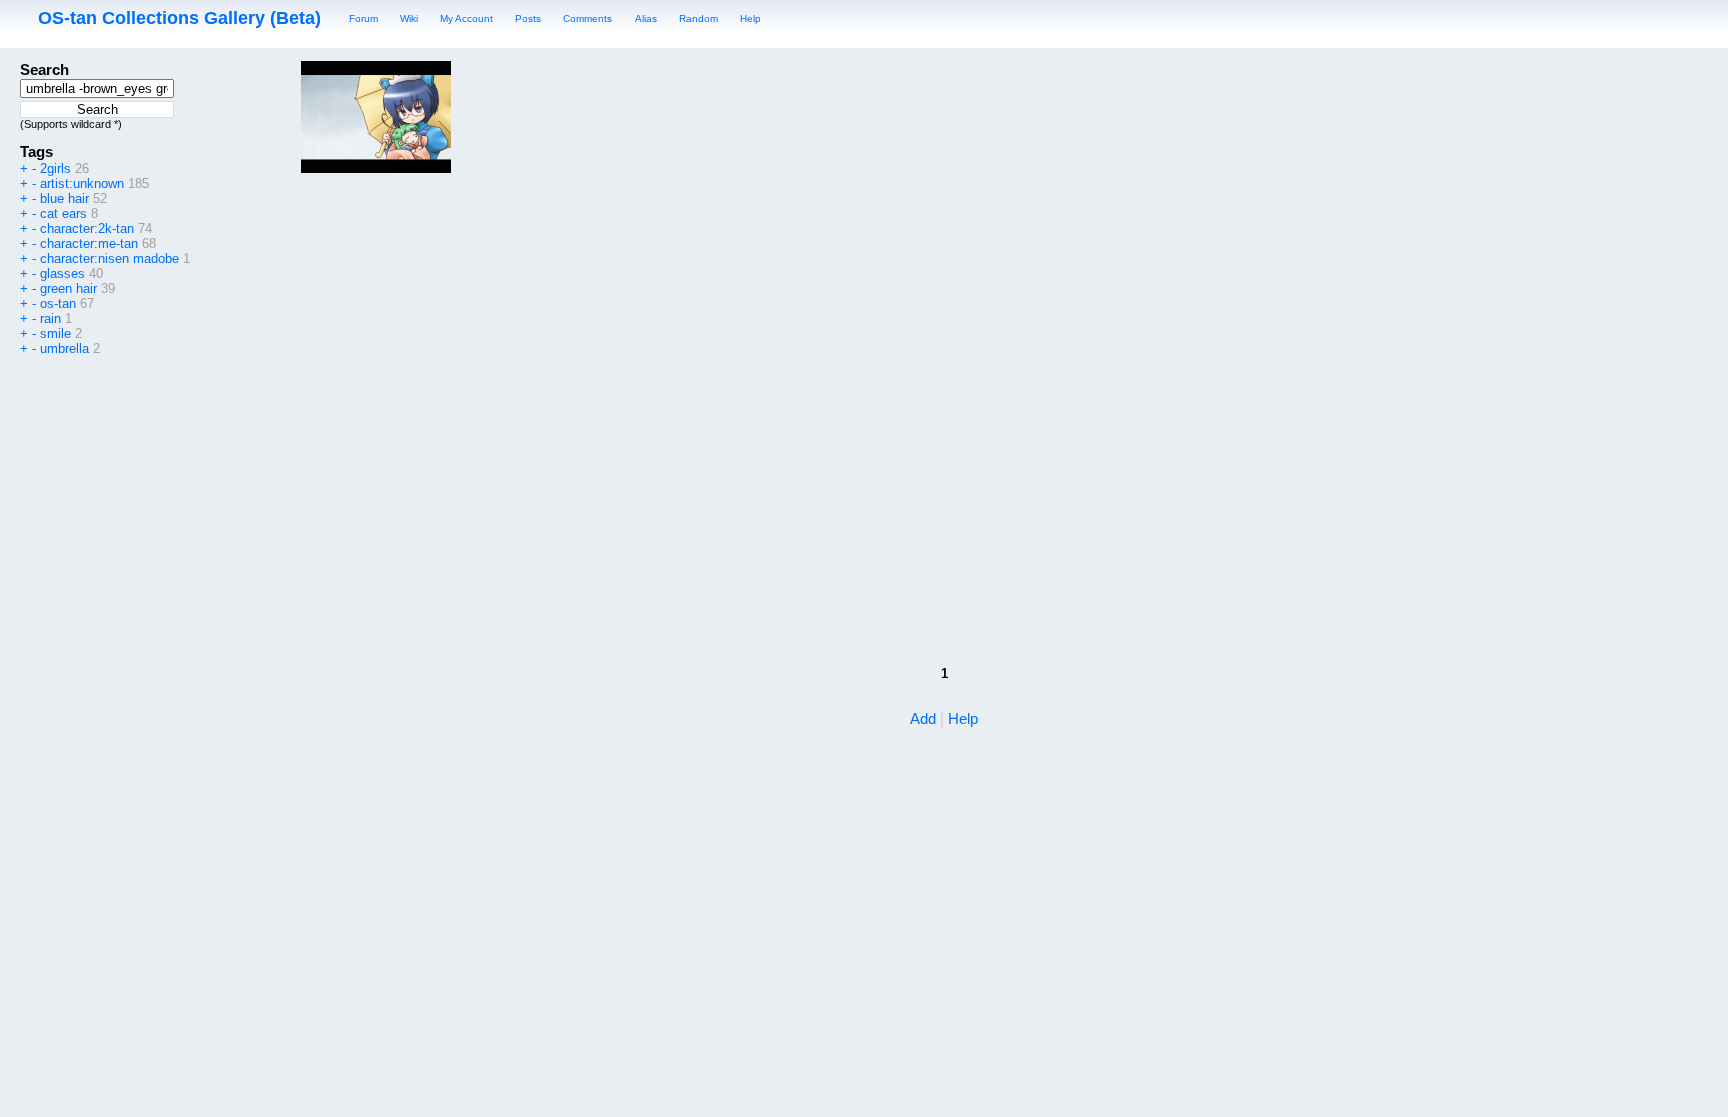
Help (750, 18)
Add (923, 718)
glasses (62, 273)
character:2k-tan (87, 228)
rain (50, 318)
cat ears (63, 213)
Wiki (409, 18)
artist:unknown (82, 183)
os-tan (58, 303)
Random (698, 18)
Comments (587, 18)
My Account (466, 18)
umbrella (64, 348)
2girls (55, 168)
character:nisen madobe (109, 258)
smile (55, 333)
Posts (528, 18)
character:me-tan (89, 243)
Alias (646, 18)
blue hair (64, 198)
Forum (363, 18)
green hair (68, 288)
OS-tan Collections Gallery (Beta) (179, 18)
